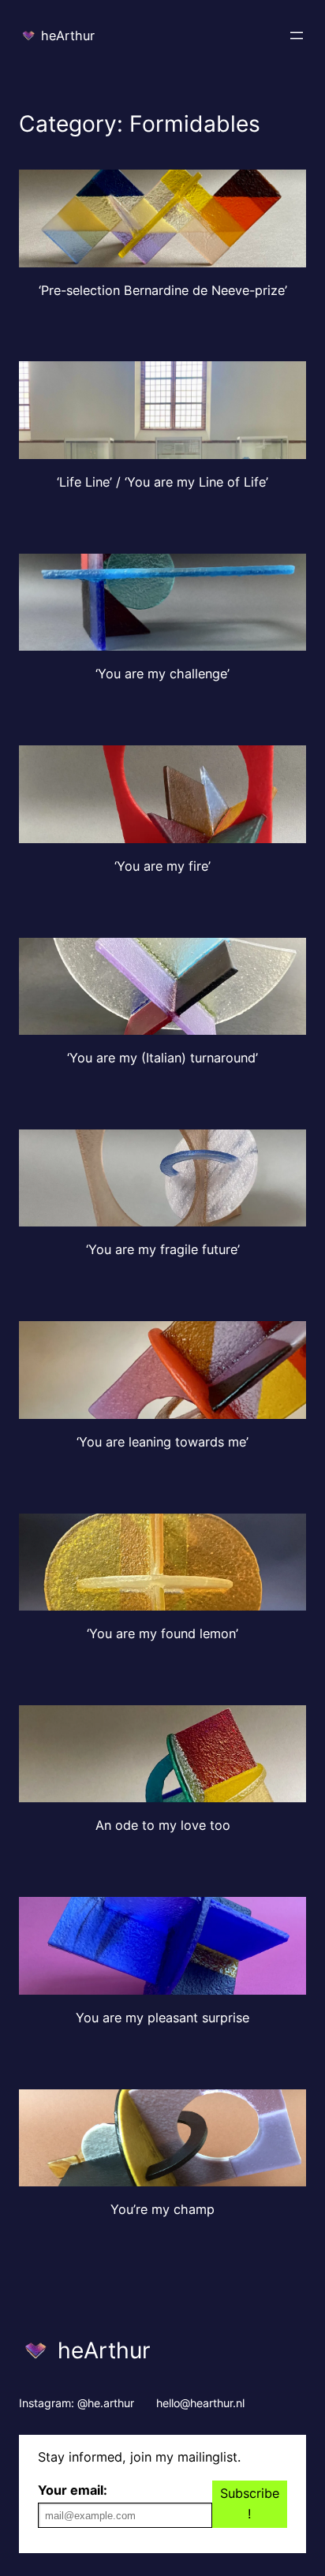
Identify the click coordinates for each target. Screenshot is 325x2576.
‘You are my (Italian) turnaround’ (162, 1058)
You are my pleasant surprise (162, 2018)
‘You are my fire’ (162, 866)
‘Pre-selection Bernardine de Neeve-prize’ (163, 291)
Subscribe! (250, 2503)
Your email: (73, 2490)
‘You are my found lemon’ (162, 1634)
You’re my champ (162, 2210)
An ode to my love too (163, 1826)
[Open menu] (297, 35)
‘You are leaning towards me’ (162, 1442)
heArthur (68, 35)
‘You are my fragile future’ (163, 1250)
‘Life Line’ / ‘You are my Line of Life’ (162, 482)
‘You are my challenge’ (162, 674)
